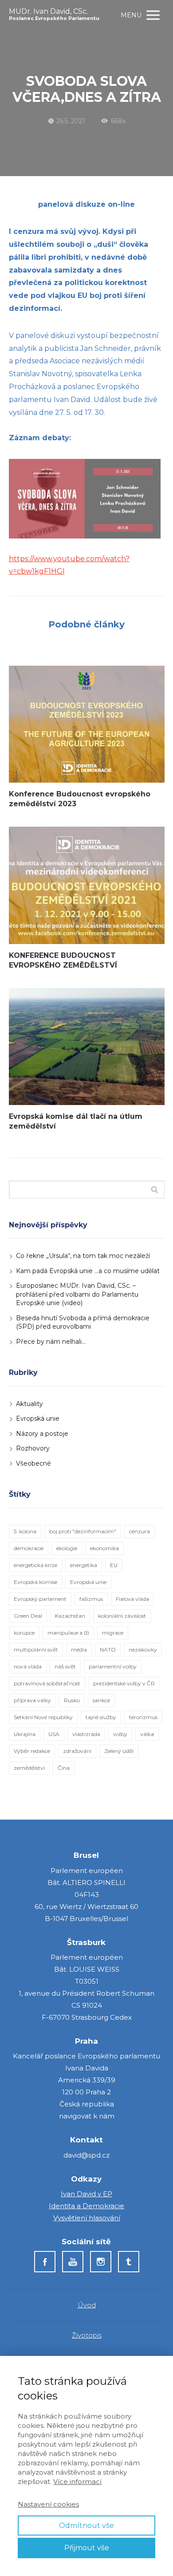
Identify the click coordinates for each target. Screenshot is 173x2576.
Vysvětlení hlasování (87, 2218)
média (79, 1650)
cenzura (140, 1531)
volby (120, 1734)
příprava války (32, 1700)
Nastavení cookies (48, 2504)
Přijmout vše (87, 2548)
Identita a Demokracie (86, 2206)
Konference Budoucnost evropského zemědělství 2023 (80, 799)
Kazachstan (70, 1616)
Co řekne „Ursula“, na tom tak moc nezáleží (83, 1256)
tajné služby (101, 1717)
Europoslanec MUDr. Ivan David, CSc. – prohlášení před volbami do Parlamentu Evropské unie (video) (77, 1294)
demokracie (29, 1548)
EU (114, 1565)
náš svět (65, 1666)
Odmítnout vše (86, 2526)
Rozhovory (33, 1448)
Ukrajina (25, 1734)
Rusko (72, 1700)
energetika (84, 1565)
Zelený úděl (119, 1751)
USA (54, 1734)
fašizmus (91, 1599)
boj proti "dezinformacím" (83, 1531)
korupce (24, 1633)
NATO (108, 1650)
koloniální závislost (122, 1616)
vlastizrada (86, 1734)
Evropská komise (35, 1582)
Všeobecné (33, 1463)
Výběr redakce (32, 1751)
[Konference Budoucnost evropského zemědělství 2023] (87, 724)
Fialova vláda (132, 1599)
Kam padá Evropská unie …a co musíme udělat (88, 1271)
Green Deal (28, 1616)
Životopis (87, 2335)
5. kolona (25, 1531)
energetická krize (35, 1565)
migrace (113, 1633)
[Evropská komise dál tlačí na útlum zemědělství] (87, 1047)
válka (147, 1734)
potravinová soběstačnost (47, 1683)
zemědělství (29, 1768)
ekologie (67, 1548)
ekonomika (104, 1548)
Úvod (87, 2305)
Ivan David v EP (86, 2194)
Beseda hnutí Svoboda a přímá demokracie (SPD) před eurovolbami (83, 1322)
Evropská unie (38, 1419)
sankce (101, 1700)
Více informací (77, 2482)
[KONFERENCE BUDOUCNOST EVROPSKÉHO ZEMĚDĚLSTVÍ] (87, 885)
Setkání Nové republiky (43, 1717)
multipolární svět (36, 1650)
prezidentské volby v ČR (124, 1683)
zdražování (77, 1751)
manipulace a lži (68, 1633)
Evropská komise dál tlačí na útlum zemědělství (76, 1121)
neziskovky (143, 1650)
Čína (64, 1768)
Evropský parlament (40, 1599)
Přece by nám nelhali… (51, 1342)
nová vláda (28, 1666)
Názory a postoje (42, 1434)
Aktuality (29, 1404)
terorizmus (143, 1717)
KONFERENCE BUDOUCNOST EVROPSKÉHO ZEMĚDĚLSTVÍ (63, 960)
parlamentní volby (113, 1666)
